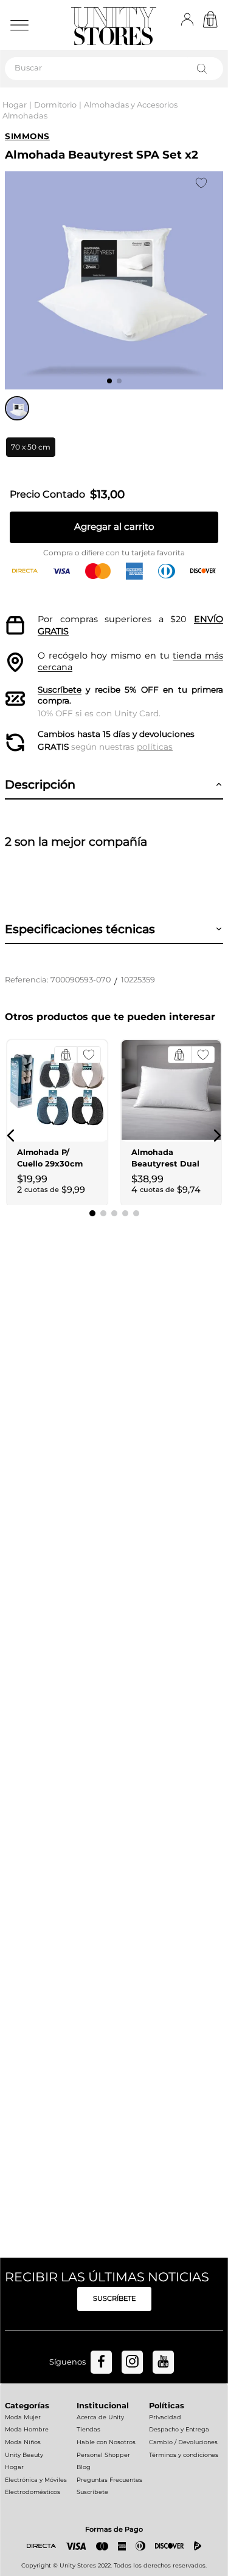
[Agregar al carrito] (66, 1055)
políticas (155, 747)
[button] (31, 447)
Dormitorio (55, 105)
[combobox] (114, 69)
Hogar (15, 105)
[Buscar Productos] (204, 69)
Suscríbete (60, 690)
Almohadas (25, 116)
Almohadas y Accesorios (131, 105)
